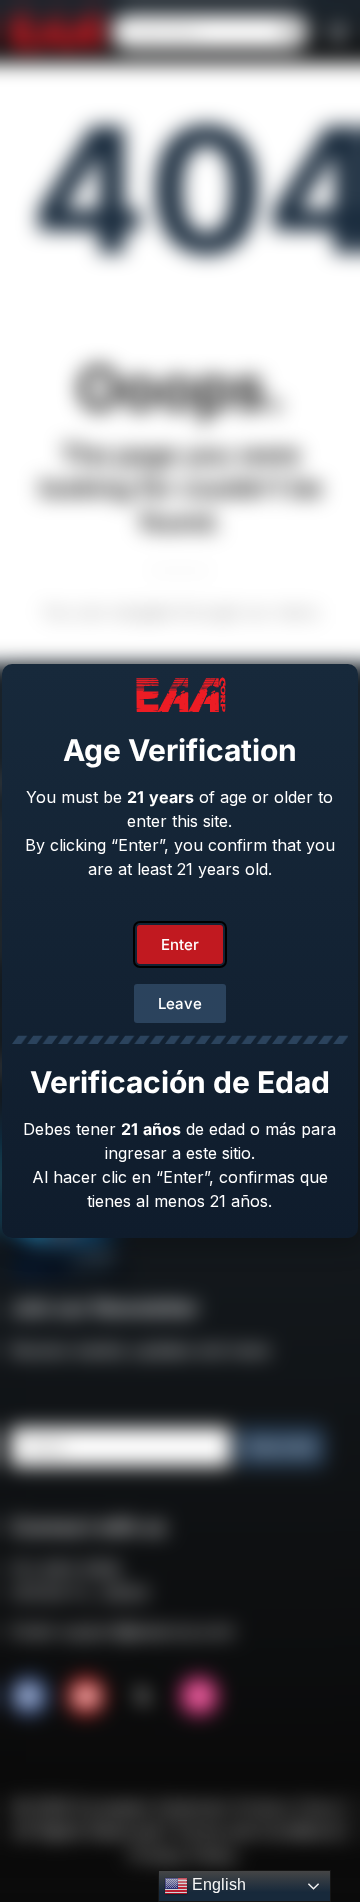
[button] (338, 32)
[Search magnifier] (291, 32)
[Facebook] (29, 1696)
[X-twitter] (143, 1696)
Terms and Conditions (256, 1831)
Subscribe (280, 1446)
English (217, 1884)
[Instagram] (199, 1696)
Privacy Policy (183, 1855)
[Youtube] (86, 1696)
